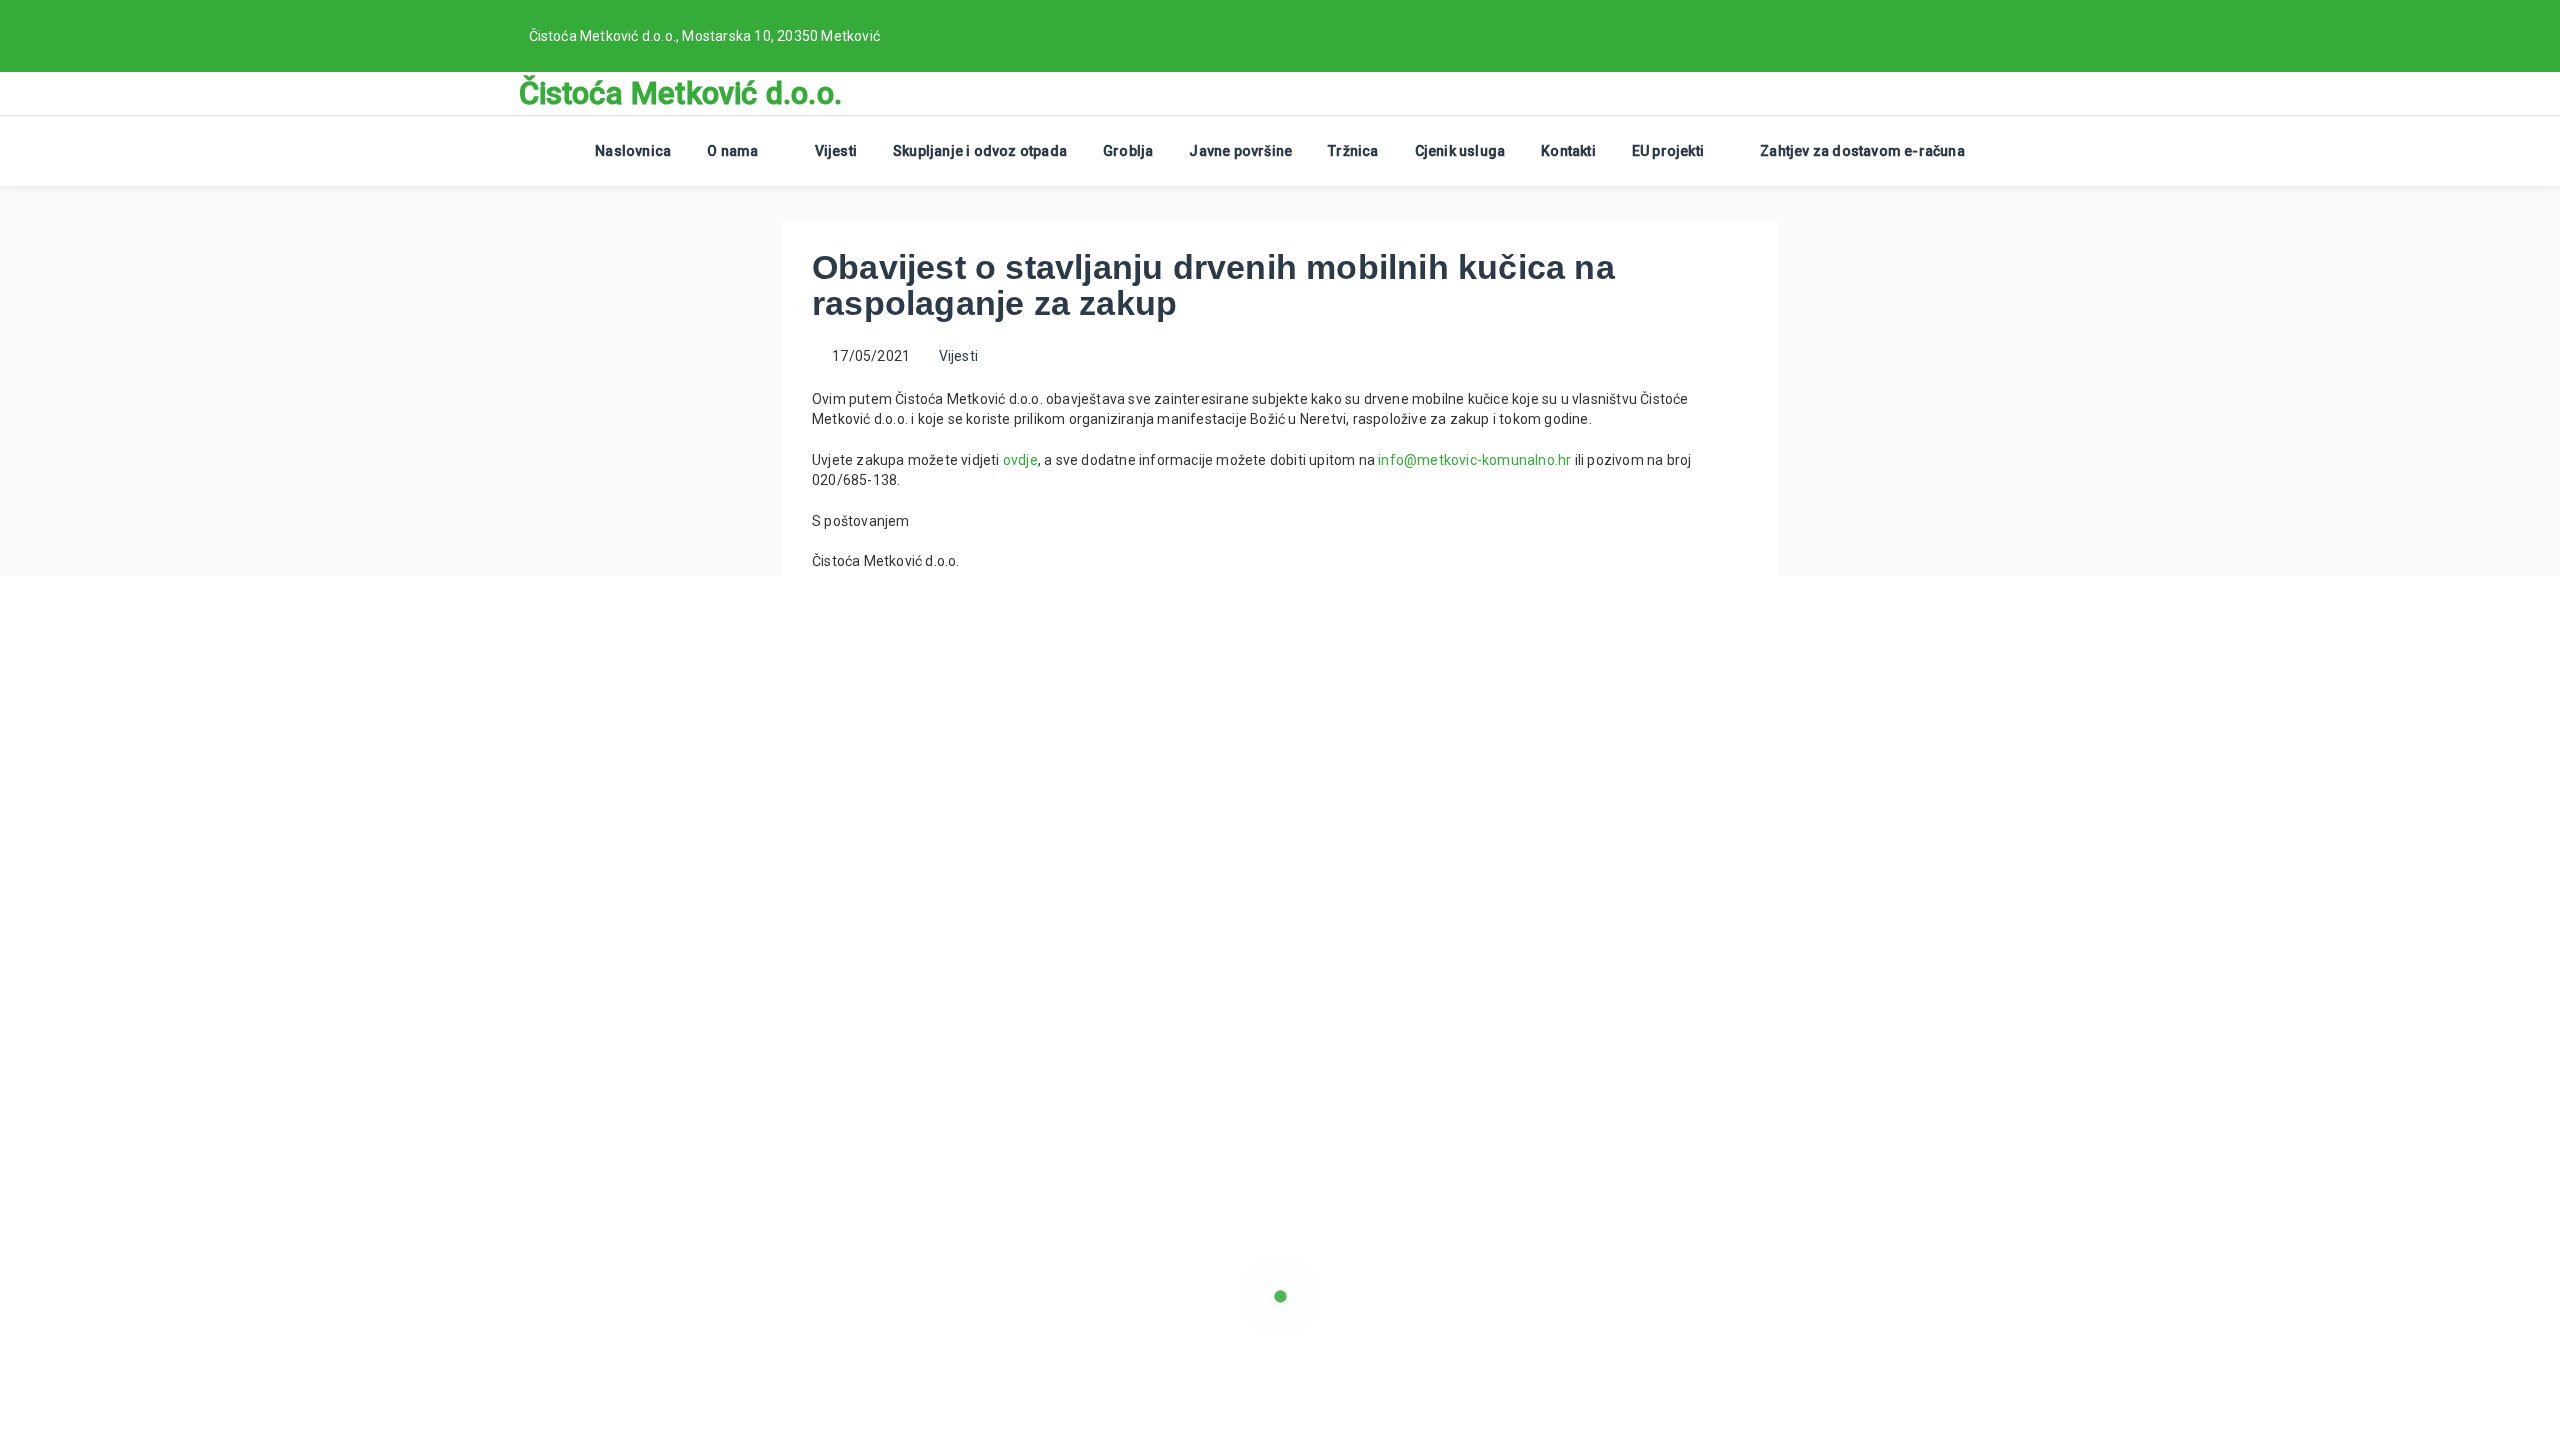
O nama (732, 151)
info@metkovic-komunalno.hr (1474, 460)
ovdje (1020, 460)
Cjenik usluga (1460, 151)
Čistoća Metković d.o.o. (681, 94)
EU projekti (1668, 151)
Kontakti (1568, 151)
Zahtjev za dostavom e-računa (1862, 151)
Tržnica (1353, 151)
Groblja (1128, 151)
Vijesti (836, 151)
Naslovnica (633, 151)
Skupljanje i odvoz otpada (980, 151)
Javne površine (1240, 151)
